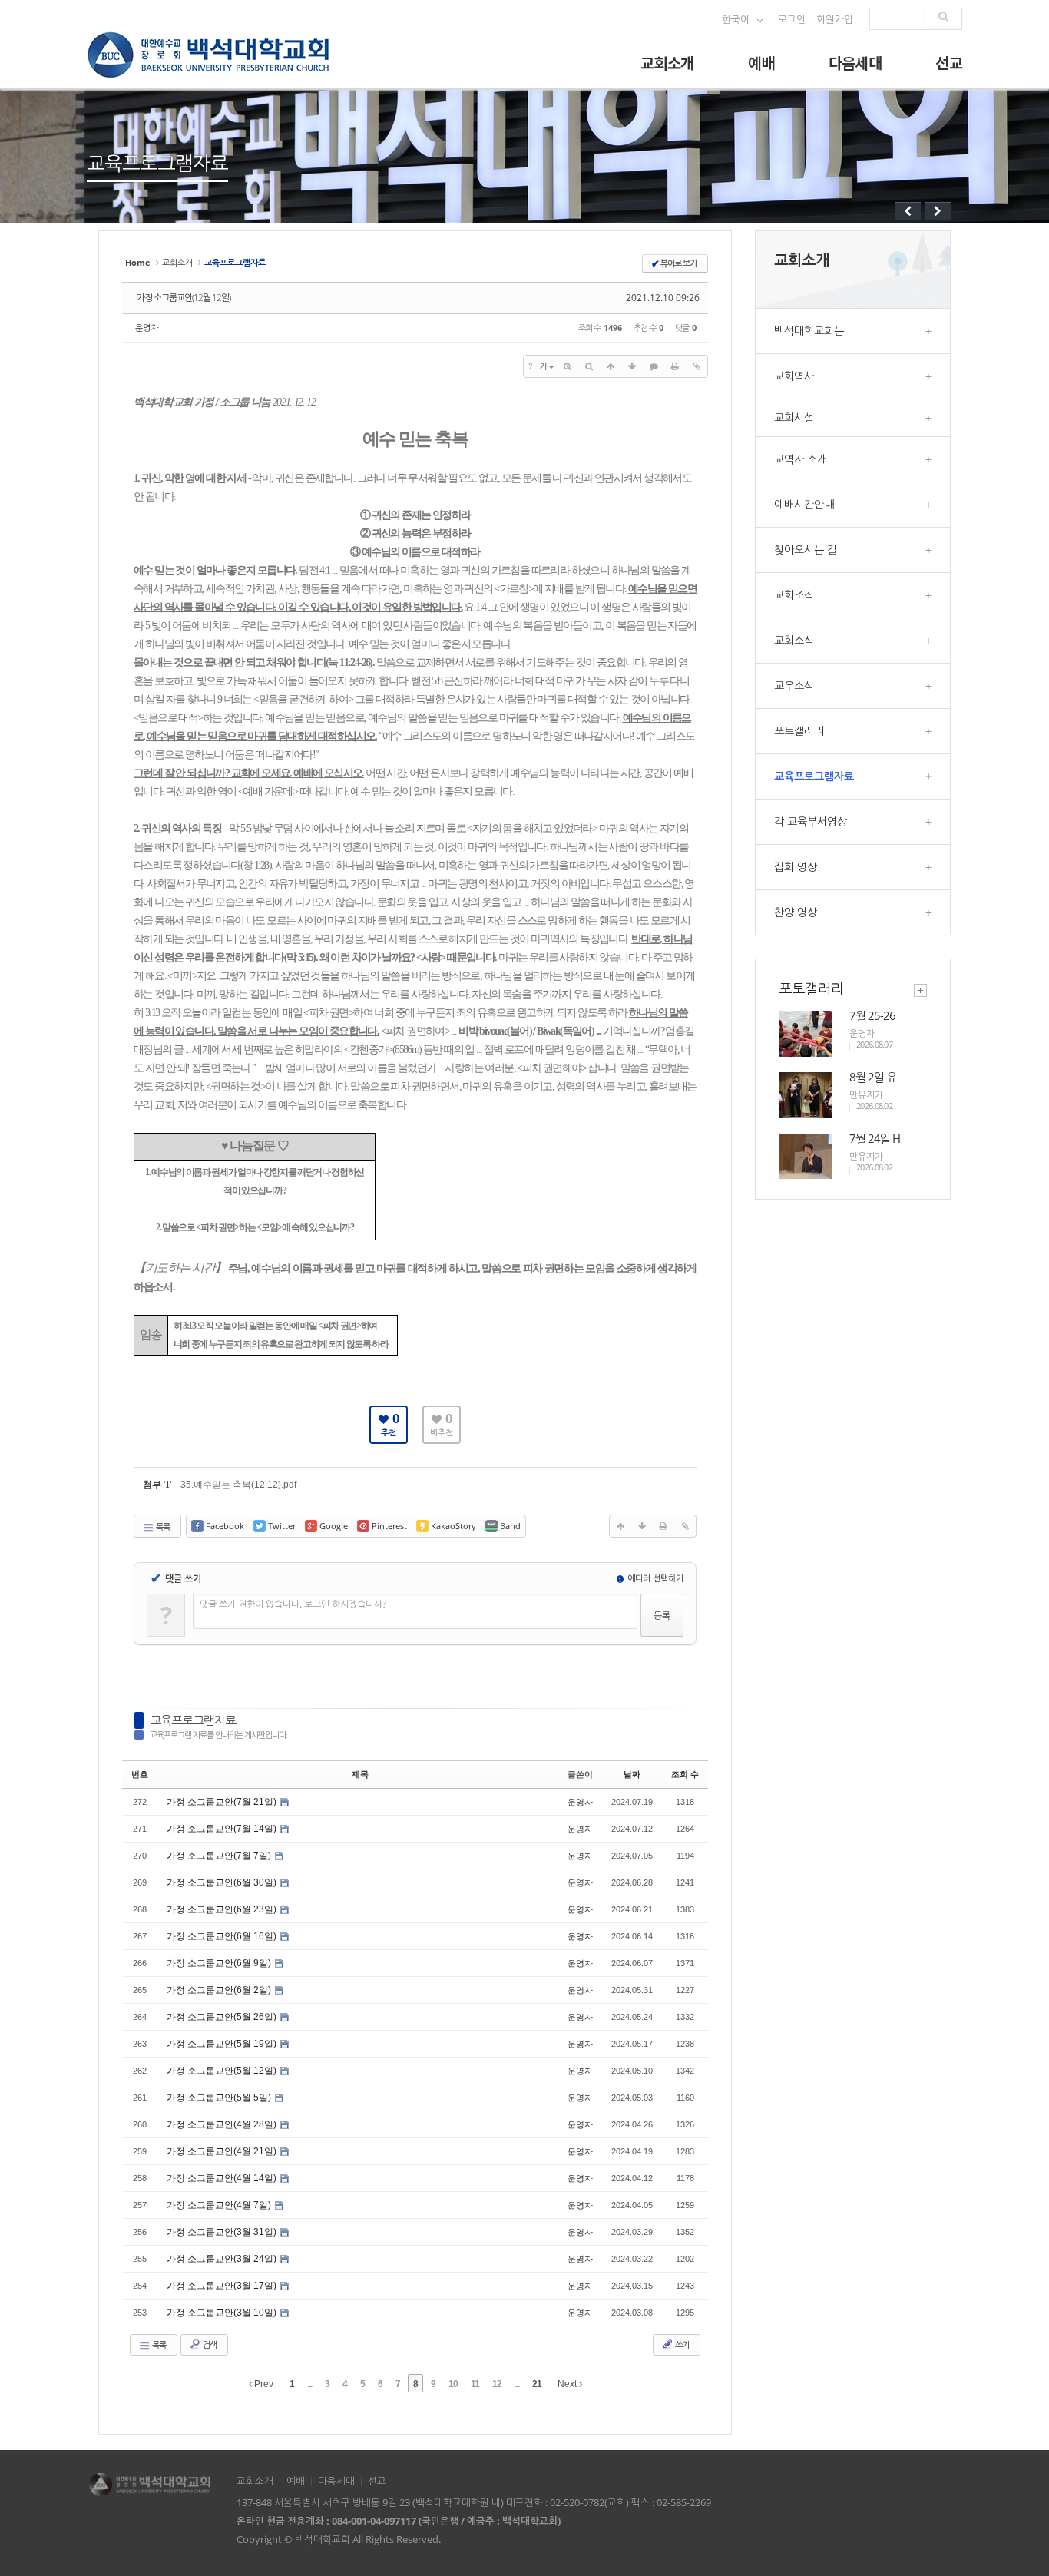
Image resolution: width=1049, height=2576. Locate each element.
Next (568, 2384)
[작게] (589, 366)
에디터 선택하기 (654, 1578)
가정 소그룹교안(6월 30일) (223, 1882)
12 (497, 2384)
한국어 (737, 20)
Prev (263, 2384)
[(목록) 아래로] (632, 366)
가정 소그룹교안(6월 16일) (223, 1936)
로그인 (792, 20)
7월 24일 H (875, 1138)
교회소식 (853, 640)
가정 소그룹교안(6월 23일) (223, 1909)
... (309, 2384)
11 (475, 2384)
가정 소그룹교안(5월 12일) (223, 2071)
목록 (162, 1526)
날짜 (632, 1774)
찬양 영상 (853, 912)
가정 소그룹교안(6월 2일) (220, 1990)
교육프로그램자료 (193, 1720)
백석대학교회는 (853, 331)
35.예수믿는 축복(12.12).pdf (238, 1485)
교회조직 (853, 595)
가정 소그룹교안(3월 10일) (223, 2313)
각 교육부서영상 (853, 821)
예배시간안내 (853, 504)
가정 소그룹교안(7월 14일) (223, 1829)
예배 (761, 63)
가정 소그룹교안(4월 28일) (223, 2124)
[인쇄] (675, 366)
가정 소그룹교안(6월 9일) (220, 1963)
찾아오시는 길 (853, 550)
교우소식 (853, 685)
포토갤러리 (853, 731)
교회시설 (853, 417)
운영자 (147, 328)
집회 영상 (853, 867)
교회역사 (853, 376)
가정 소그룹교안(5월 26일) (223, 2017)
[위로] (611, 366)
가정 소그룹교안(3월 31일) (223, 2232)
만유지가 (866, 1095)
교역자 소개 (853, 459)
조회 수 (685, 1774)
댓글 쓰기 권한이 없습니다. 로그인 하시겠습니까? (293, 1604)
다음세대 (855, 63)
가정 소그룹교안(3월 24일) (223, 2259)
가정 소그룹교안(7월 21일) (223, 1802)
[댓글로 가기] (654, 366)
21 (537, 2384)
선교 (949, 63)
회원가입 (835, 20)
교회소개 (667, 63)
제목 (360, 1774)
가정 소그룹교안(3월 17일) (223, 2286)
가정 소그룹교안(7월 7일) (220, 1856)
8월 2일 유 (873, 1077)
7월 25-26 (872, 1015)
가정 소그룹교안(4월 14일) (223, 2178)
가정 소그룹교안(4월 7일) (220, 2205)
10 (453, 2384)
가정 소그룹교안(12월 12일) (184, 298)
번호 (140, 1774)
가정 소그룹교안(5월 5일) (220, 2098)
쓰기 (681, 2344)
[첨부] (697, 366)
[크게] (568, 366)
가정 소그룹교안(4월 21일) (223, 2151)
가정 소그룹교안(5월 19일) (223, 2044)
